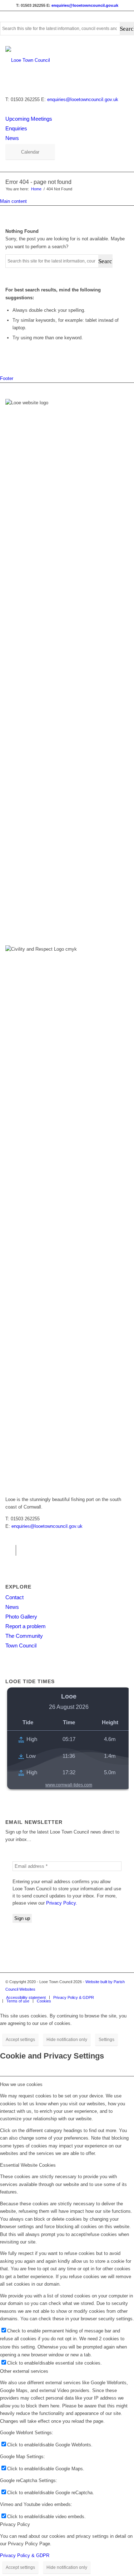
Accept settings (20, 2040)
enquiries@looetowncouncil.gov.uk (85, 5)
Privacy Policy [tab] (15, 2524)
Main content (13, 201)
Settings (106, 2040)
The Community (24, 1636)
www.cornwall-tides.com (69, 1785)
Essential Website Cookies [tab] (28, 2165)
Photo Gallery (21, 1617)
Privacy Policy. (62, 1903)
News (12, 138)
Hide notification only (67, 2040)
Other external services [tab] (24, 2371)
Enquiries (16, 128)
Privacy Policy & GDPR (25, 2555)
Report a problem (26, 1626)
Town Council (21, 1645)
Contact (14, 1597)
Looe (69, 1696)
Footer (7, 378)
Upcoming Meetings (29, 119)
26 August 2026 (69, 1707)
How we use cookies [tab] (21, 2084)
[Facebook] (11, 1550)
